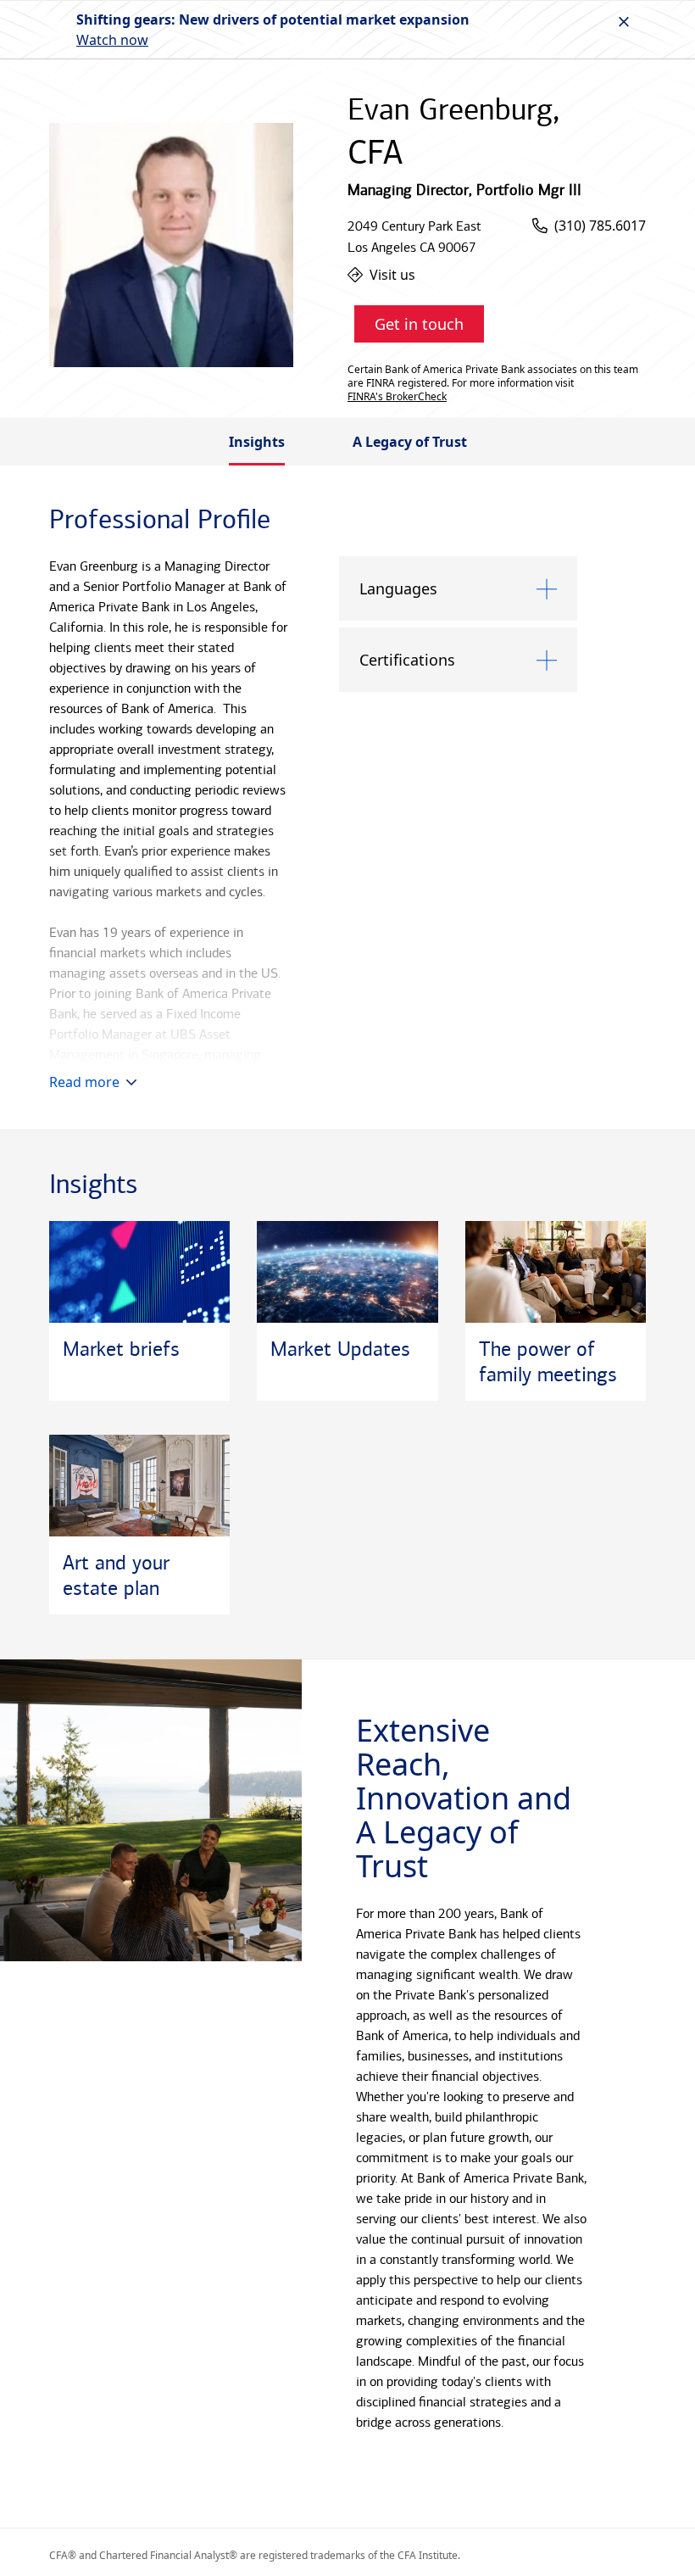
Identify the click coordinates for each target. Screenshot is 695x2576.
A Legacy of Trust (410, 442)
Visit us (392, 275)
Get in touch (419, 324)
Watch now (112, 40)
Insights (257, 442)
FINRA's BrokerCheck (397, 397)
